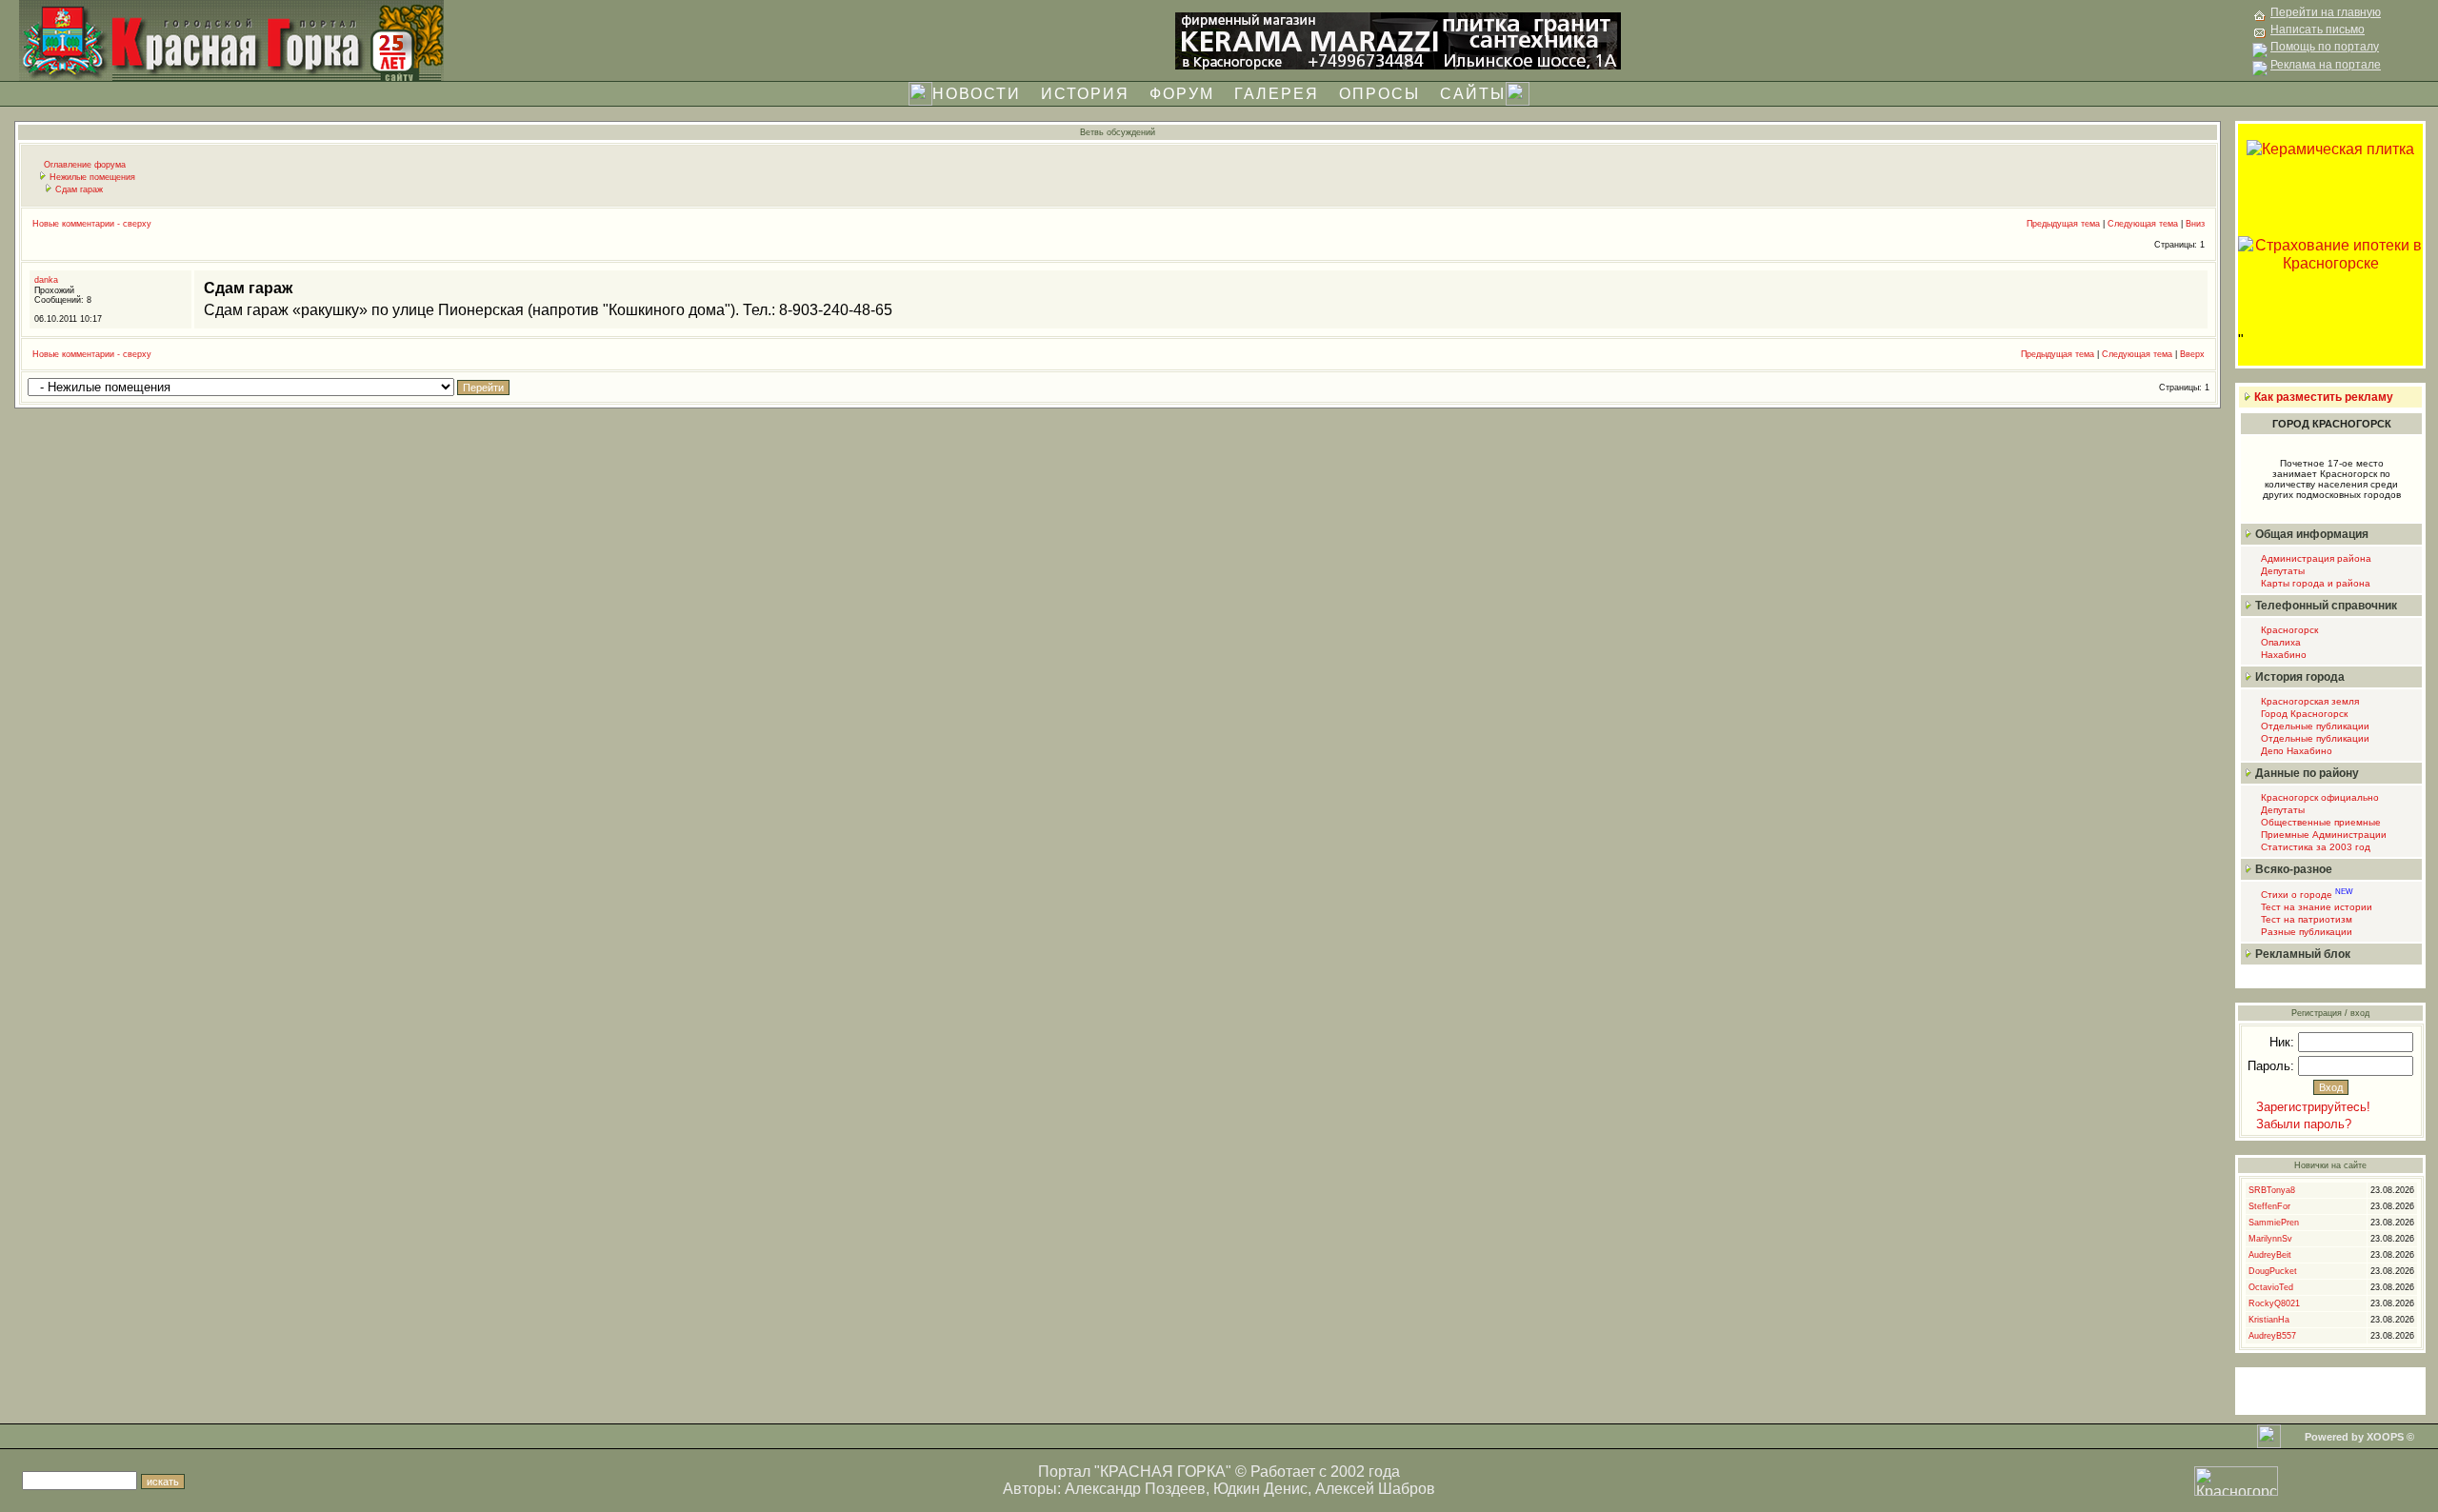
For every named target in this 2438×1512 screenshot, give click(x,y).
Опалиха (2279, 642)
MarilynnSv (2270, 1239)
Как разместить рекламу (2324, 397)
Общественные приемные (2319, 822)
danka (46, 280)
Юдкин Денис (1260, 1489)
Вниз (2195, 224)
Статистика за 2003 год (2314, 847)
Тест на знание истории (2315, 907)
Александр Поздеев (1135, 1489)
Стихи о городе (2306, 895)
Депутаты (2281, 571)
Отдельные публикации (2314, 726)
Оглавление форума (85, 165)
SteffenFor (2269, 1206)
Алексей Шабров (1375, 1489)
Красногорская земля (2308, 701)
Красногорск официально (2318, 797)
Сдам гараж (79, 189)
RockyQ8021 (2274, 1303)
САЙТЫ (1473, 94)
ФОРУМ (1182, 94)
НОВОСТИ (977, 94)
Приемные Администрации (2322, 835)
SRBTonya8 (2272, 1190)
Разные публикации (2305, 932)
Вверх (2192, 354)
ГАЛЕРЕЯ (1277, 94)
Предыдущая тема (2063, 224)
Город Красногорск (2303, 714)
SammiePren (2274, 1223)
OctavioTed (2271, 1287)
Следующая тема (2143, 224)
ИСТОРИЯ (1085, 94)
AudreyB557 (2272, 1336)
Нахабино (2282, 655)
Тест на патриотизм (2305, 919)
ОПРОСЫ (1379, 94)
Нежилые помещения (92, 177)
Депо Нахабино (2295, 751)
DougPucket (2273, 1271)
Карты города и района (2314, 583)
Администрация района (2315, 558)
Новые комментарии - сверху (92, 224)
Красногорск (2288, 630)
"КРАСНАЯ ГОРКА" (1163, 1472)
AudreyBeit (2270, 1255)
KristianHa (2269, 1320)
